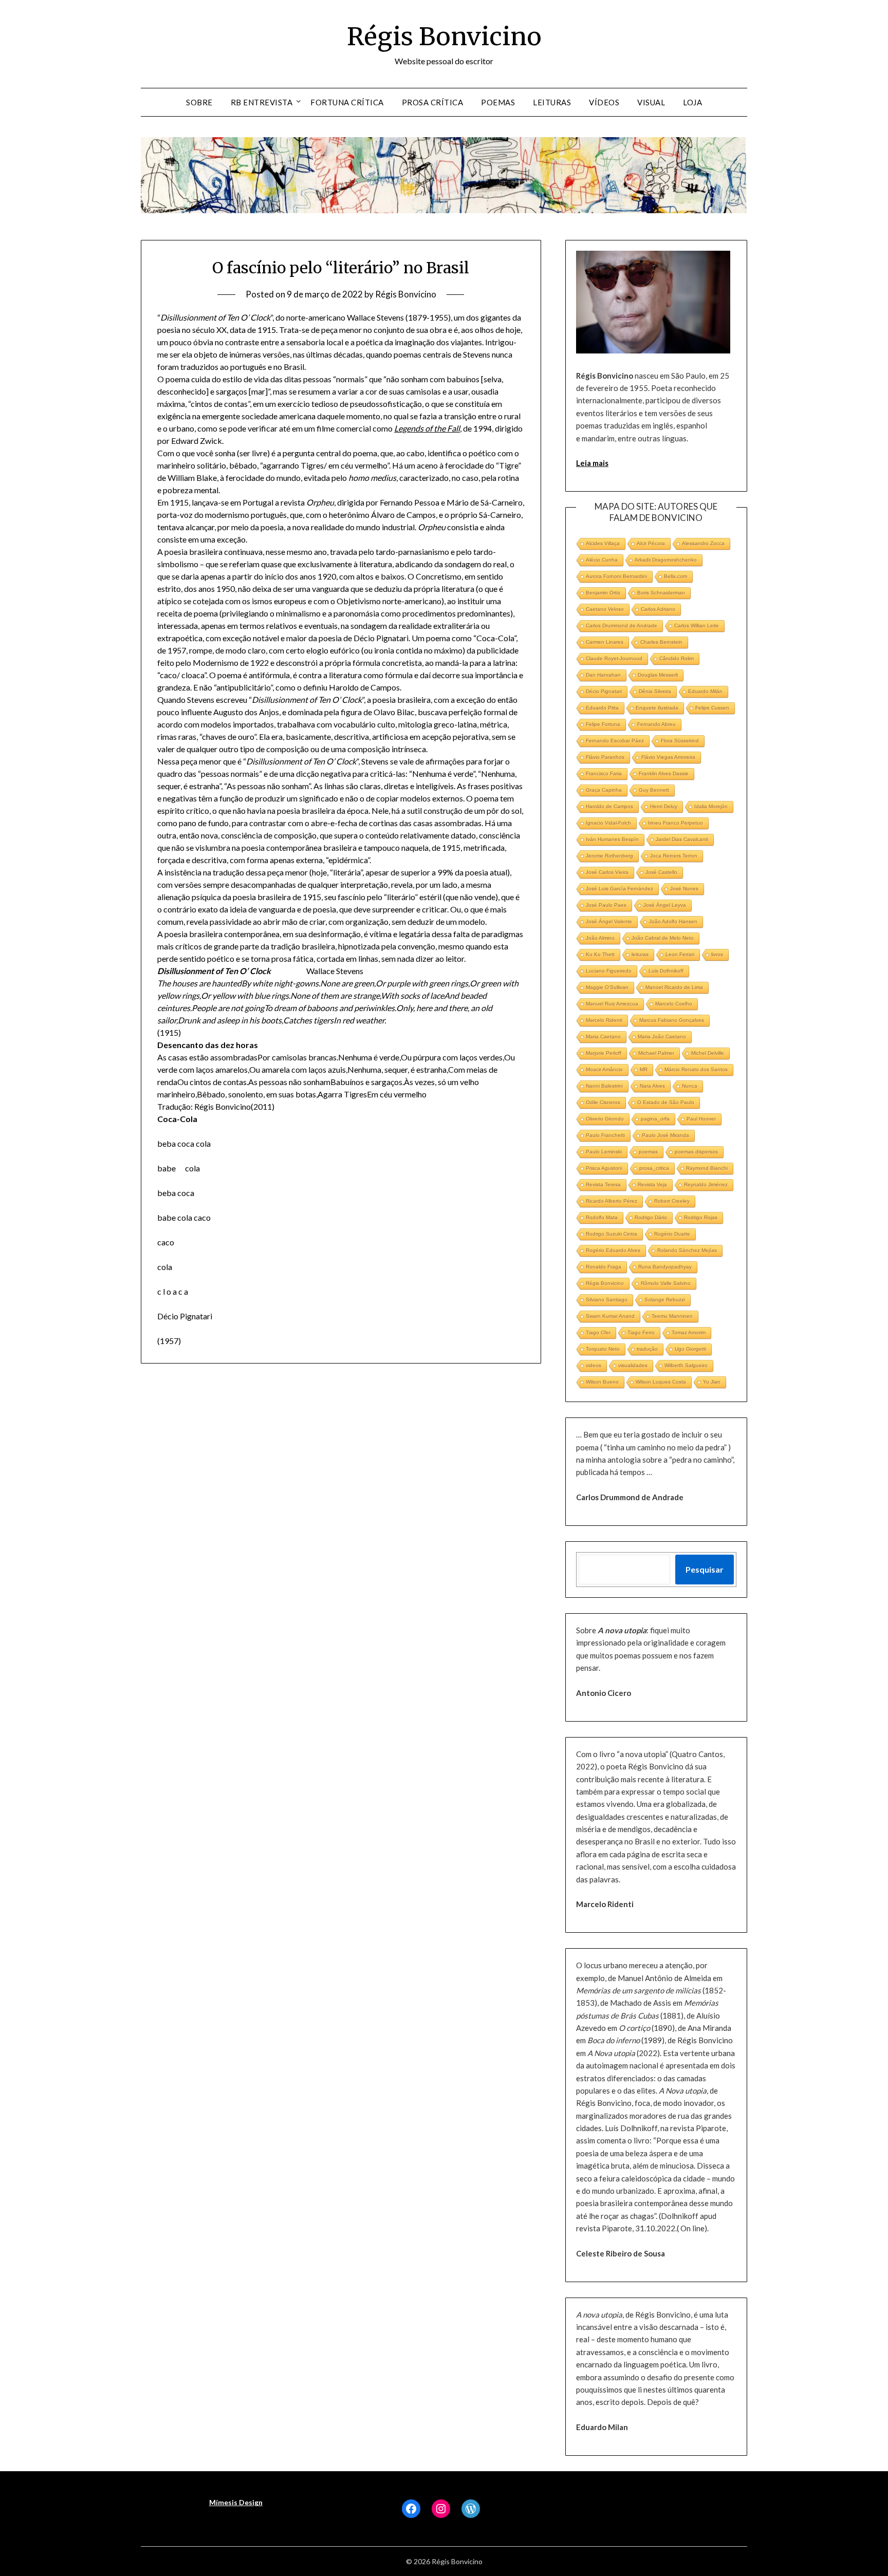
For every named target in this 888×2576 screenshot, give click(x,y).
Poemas (498, 102)
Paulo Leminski (604, 1152)
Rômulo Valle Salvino (666, 1283)
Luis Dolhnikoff (666, 971)
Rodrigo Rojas (701, 1217)
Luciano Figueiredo (609, 971)
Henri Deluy (664, 806)
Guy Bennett (654, 790)
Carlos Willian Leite (697, 626)
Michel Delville (708, 1053)
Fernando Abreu (656, 724)
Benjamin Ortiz (603, 593)
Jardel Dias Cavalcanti (682, 839)
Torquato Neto (603, 1349)
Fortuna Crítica (347, 102)
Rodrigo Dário (651, 1217)
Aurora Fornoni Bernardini (616, 576)
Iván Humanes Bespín (612, 839)
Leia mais (592, 463)
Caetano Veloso (605, 609)
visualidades (633, 1365)
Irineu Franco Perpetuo (676, 823)
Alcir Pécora (651, 543)
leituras (640, 954)
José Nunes (684, 889)
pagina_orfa (655, 1119)
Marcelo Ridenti (604, 1020)
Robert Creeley (672, 1201)
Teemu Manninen (672, 1316)
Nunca (690, 1086)
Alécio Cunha (602, 560)
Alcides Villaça (603, 543)
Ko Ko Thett (600, 954)
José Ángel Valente (609, 921)
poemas (648, 1152)
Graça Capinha (604, 790)
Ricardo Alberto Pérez (612, 1201)
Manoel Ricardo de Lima (674, 987)
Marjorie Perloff (604, 1053)
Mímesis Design (236, 2502)
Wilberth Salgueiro (686, 1365)
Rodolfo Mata (602, 1217)
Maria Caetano (603, 1037)
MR (644, 1069)
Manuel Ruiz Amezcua (612, 1004)
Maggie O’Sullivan (607, 987)
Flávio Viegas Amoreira (668, 757)
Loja (692, 102)
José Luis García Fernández (619, 889)
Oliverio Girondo (605, 1119)
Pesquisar (705, 1569)
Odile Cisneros (603, 1102)
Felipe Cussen (712, 708)
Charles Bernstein (661, 642)
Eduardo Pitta (602, 708)
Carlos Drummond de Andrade (622, 626)
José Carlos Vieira (607, 872)
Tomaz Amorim (689, 1332)
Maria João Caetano (662, 1037)
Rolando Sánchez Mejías (687, 1250)
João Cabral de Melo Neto (663, 938)
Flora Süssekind (680, 741)
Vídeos (604, 102)
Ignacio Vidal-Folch (608, 823)
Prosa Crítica (433, 102)
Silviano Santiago (607, 1300)
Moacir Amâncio (604, 1069)
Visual (651, 102)
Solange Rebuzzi (665, 1300)
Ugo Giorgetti (690, 1349)
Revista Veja (652, 1184)
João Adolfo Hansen (673, 921)
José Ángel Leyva (665, 905)
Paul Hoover (701, 1119)
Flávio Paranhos (605, 757)
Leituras (552, 102)
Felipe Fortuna (603, 724)
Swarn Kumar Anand (610, 1316)
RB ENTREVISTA (262, 102)
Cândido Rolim (677, 658)
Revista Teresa (603, 1184)
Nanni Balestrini (604, 1086)
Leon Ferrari (680, 954)
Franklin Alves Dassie (664, 773)
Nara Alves (652, 1086)
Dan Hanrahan (603, 675)
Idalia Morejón (711, 806)
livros (717, 954)
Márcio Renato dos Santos (696, 1069)
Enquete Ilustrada (657, 708)
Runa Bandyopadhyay (665, 1267)
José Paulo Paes (606, 905)
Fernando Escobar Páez (615, 741)
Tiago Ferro (641, 1332)
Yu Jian (712, 1382)
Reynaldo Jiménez (706, 1184)
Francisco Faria (604, 773)
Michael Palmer (656, 1053)
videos (594, 1365)
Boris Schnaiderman (661, 593)
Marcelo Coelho (674, 1004)
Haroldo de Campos (609, 806)
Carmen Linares (605, 642)
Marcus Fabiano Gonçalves (672, 1020)
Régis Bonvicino (444, 36)
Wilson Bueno (602, 1382)
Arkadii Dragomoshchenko (666, 560)
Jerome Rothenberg (609, 856)
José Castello (661, 872)
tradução (647, 1349)
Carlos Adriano (658, 609)
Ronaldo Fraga (604, 1267)
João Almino (600, 938)
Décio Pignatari (604, 691)
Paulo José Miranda (665, 1135)
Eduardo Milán (705, 691)
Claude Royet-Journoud (614, 658)
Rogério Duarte (672, 1234)
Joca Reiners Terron (674, 856)
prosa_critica (654, 1168)
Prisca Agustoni (604, 1168)
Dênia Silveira (655, 691)
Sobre (199, 102)
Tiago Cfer (598, 1332)
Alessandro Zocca (703, 543)
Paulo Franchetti (605, 1135)
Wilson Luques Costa (661, 1382)
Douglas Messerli (658, 675)
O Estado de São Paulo (666, 1102)
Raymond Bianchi (707, 1168)
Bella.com (676, 576)
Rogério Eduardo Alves (613, 1250)
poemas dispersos (696, 1152)
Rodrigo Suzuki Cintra (612, 1234)
